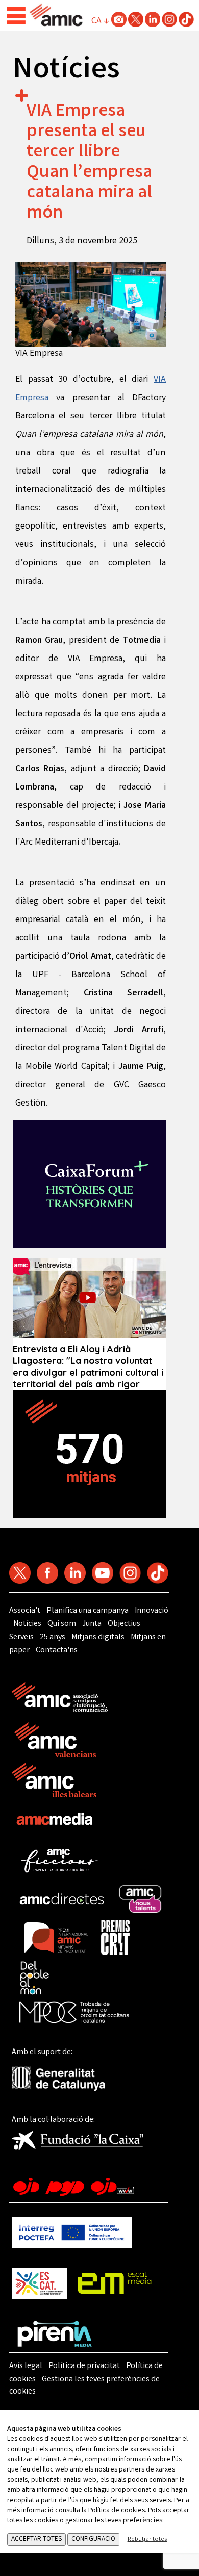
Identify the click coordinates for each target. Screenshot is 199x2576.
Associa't (25, 1611)
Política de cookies (117, 2511)
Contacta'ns (57, 1651)
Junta (92, 1624)
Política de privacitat (84, 2366)
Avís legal (26, 2366)
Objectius (124, 1624)
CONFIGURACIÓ (93, 2540)
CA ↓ (100, 21)
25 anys (53, 1637)
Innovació (152, 1611)
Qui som (62, 1624)
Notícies (27, 1624)
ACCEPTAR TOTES (36, 2540)
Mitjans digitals (98, 1637)
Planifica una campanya (88, 1611)
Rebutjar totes (147, 2540)
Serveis (21, 1637)
